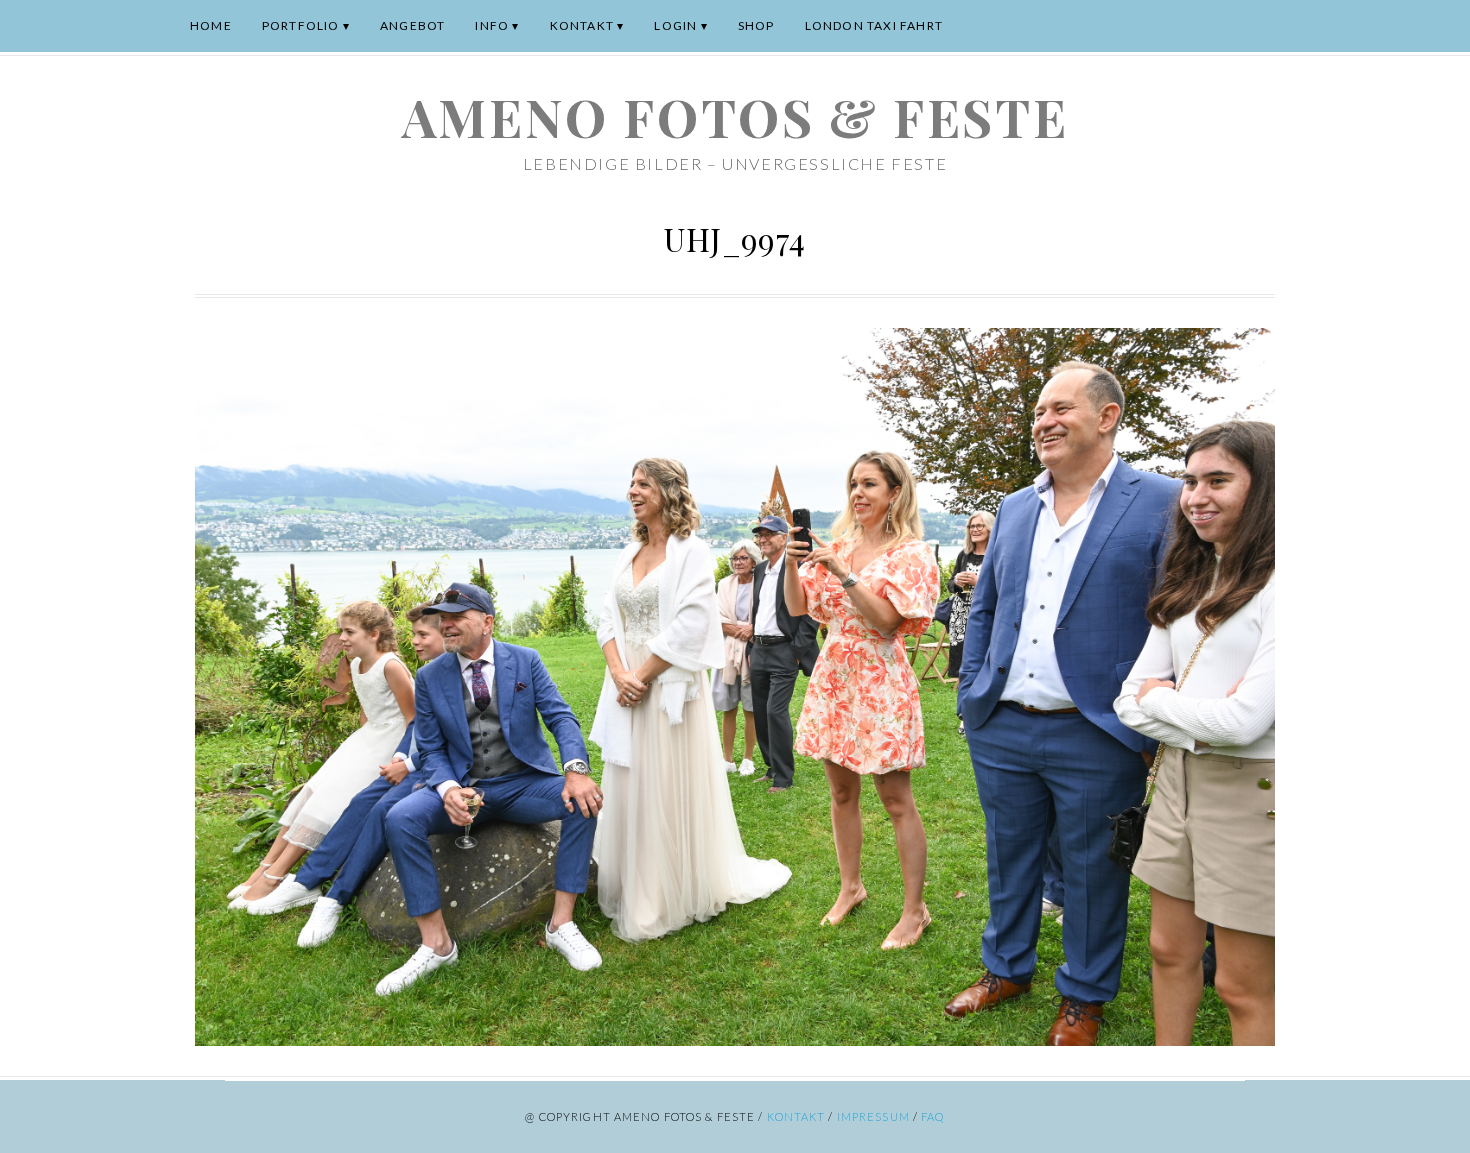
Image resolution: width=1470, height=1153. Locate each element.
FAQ (932, 1116)
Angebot (412, 25)
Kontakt (582, 25)
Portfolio (301, 25)
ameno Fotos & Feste (735, 116)
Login (675, 25)
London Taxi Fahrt (874, 25)
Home (211, 25)
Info (492, 25)
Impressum (873, 1116)
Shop (756, 25)
